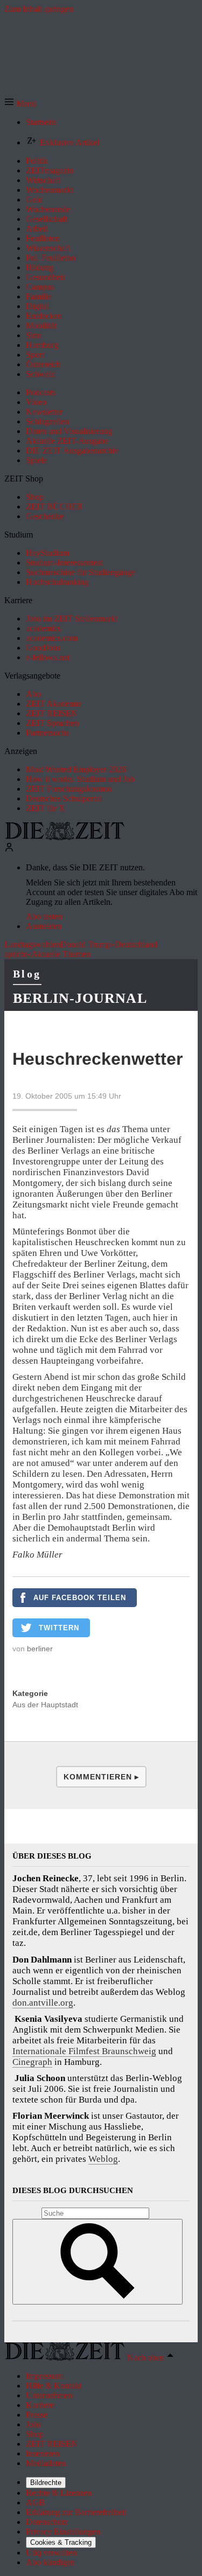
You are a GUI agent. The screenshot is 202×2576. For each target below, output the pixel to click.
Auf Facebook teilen (80, 1598)
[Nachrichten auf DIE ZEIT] (65, 837)
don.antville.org (43, 2003)
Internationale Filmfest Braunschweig (84, 2051)
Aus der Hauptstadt (45, 1705)
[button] (20, 104)
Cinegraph (32, 2062)
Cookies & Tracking (61, 2542)
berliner (40, 1649)
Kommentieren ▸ (101, 1777)
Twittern (59, 1628)
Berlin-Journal (80, 998)
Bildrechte (46, 2483)
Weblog (103, 2159)
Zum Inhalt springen (39, 9)
